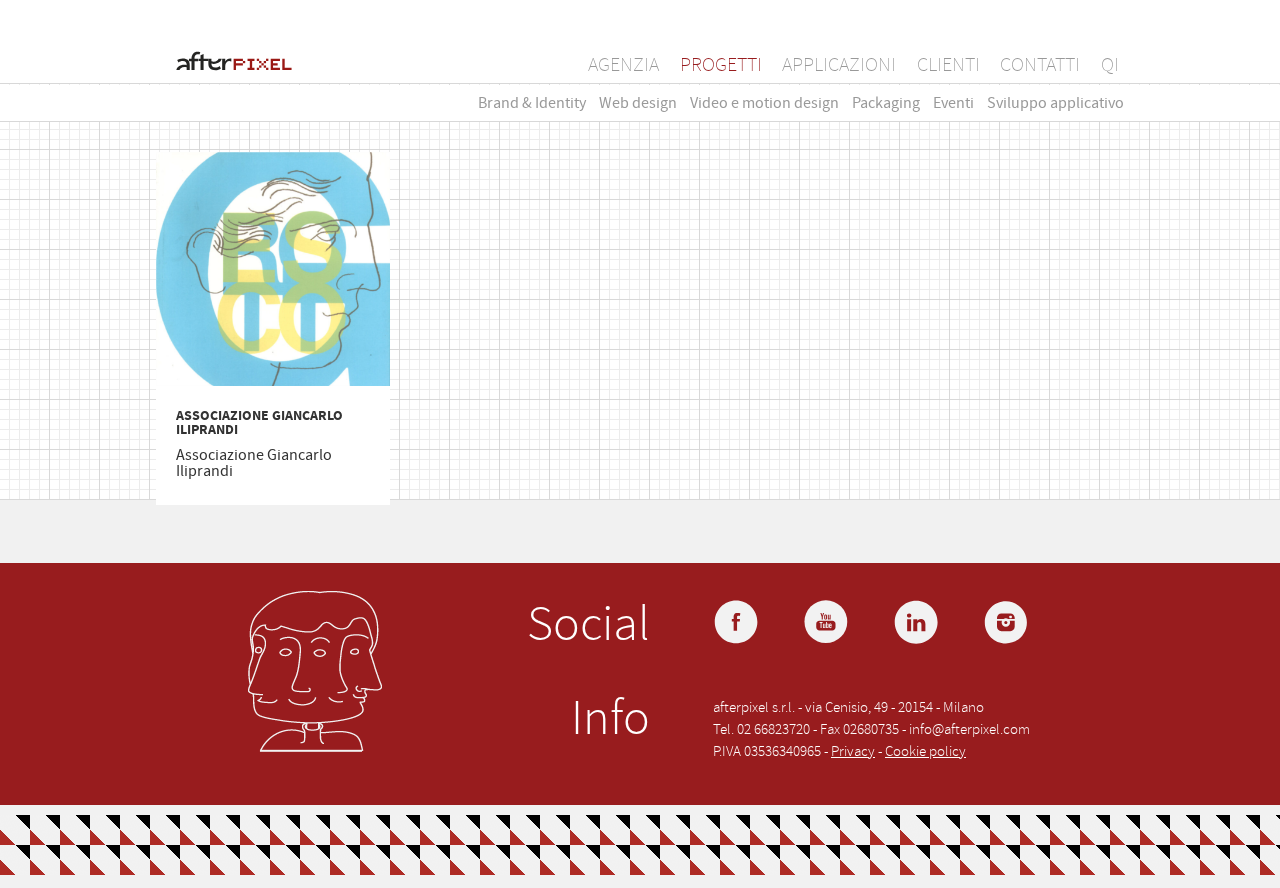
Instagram (1008, 624)
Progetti (721, 64)
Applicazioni (839, 64)
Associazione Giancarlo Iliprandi (259, 423)
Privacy (853, 751)
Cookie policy (925, 751)
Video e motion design (764, 103)
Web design (638, 103)
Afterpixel (234, 63)
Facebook (738, 624)
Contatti (1040, 64)
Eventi (953, 103)
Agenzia (623, 64)
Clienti (948, 64)
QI (1110, 64)
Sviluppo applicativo (1055, 103)
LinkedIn (918, 624)
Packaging (886, 103)
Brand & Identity (532, 103)
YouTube (828, 624)
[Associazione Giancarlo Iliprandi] (273, 270)
